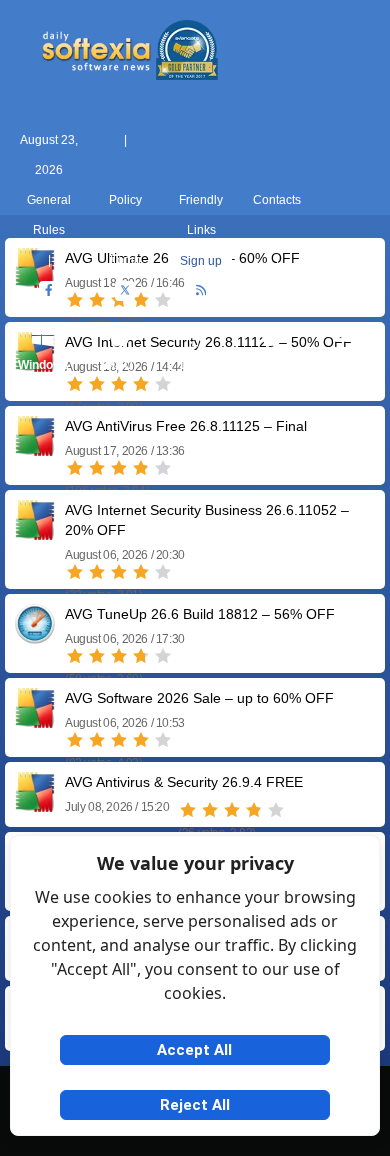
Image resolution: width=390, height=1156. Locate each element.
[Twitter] (125, 291)
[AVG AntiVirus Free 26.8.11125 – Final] (35, 448)
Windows (43, 365)
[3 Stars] (119, 468)
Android (347, 365)
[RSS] (201, 291)
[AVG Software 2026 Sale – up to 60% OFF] (35, 720)
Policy (125, 200)
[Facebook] (49, 291)
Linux (195, 365)
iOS (271, 365)
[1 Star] (75, 468)
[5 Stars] (163, 468)
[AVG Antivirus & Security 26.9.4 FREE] (35, 804)
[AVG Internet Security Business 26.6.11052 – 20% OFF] (35, 532)
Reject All (195, 1105)
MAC (119, 365)
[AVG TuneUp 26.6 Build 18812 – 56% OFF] (35, 636)
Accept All (194, 1050)
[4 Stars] (141, 468)
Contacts (277, 200)
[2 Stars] (97, 468)
